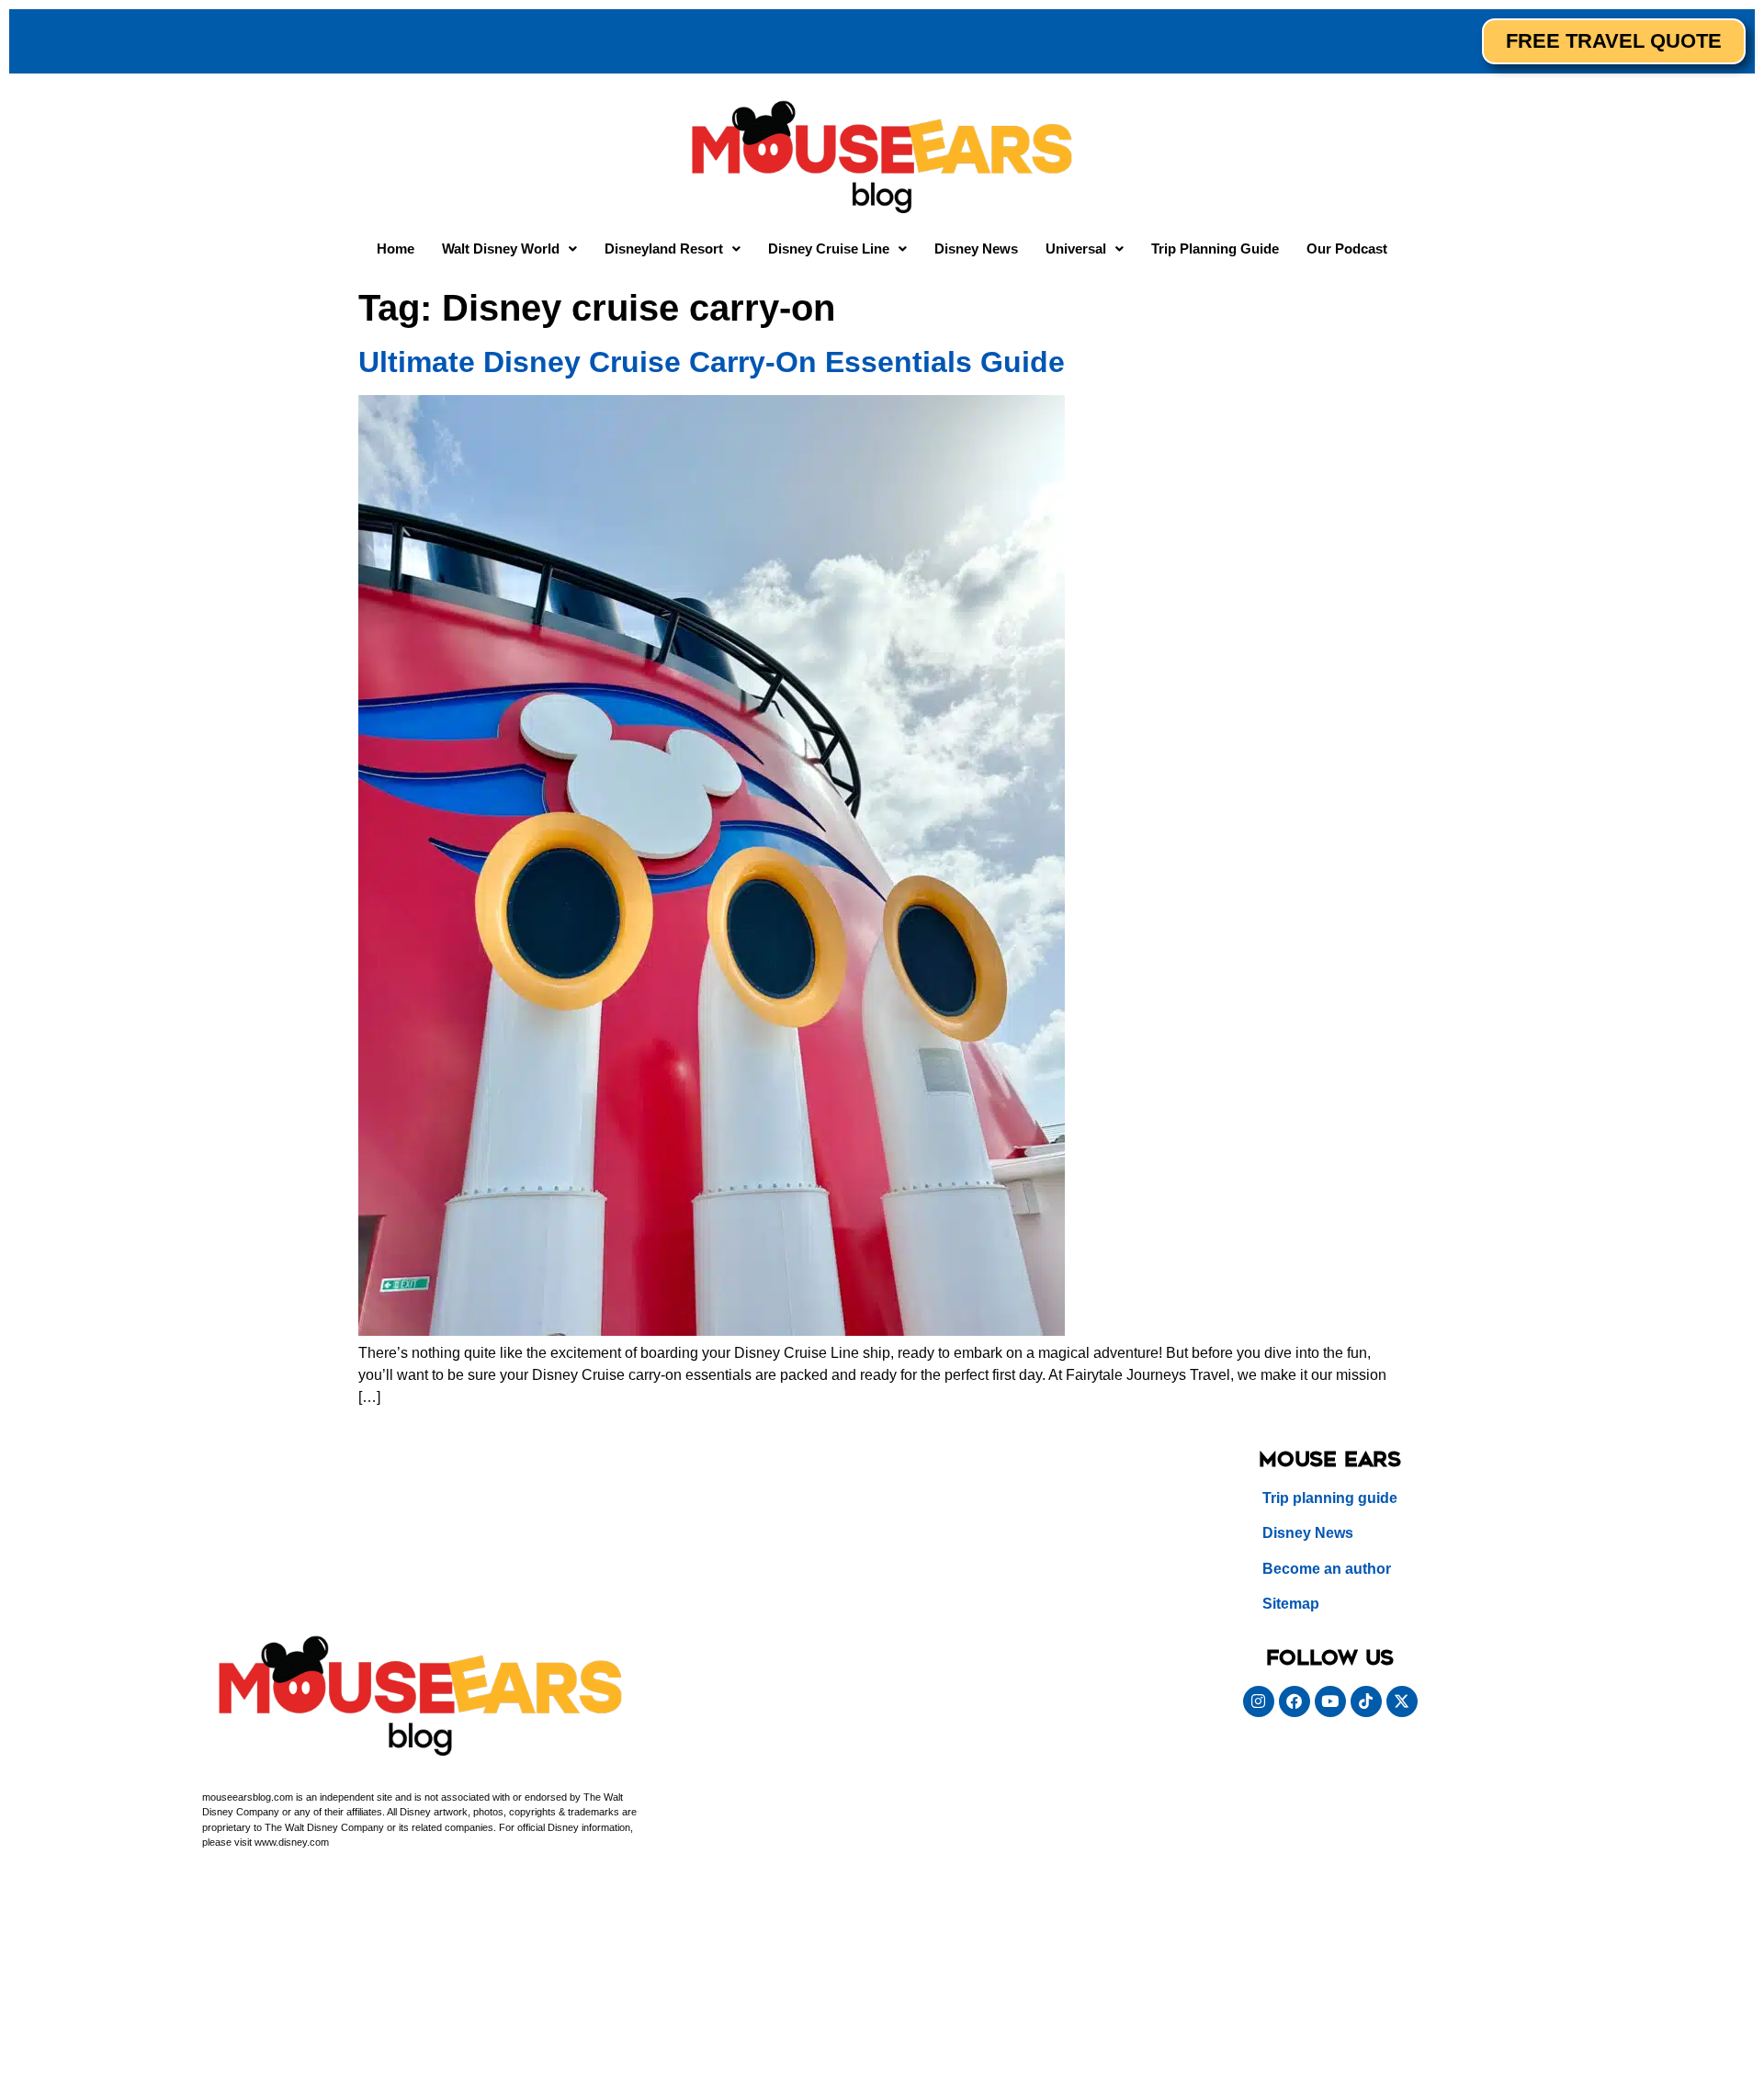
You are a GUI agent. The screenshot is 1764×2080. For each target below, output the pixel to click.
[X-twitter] (1402, 1701)
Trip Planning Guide (1215, 249)
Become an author (1327, 1569)
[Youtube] (1330, 1701)
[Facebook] (1295, 1701)
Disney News (976, 249)
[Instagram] (1259, 1701)
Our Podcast (1347, 249)
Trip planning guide (1330, 1498)
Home (396, 249)
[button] (509, 249)
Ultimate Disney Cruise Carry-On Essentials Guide (712, 362)
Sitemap (1291, 1604)
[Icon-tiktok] (1366, 1701)
